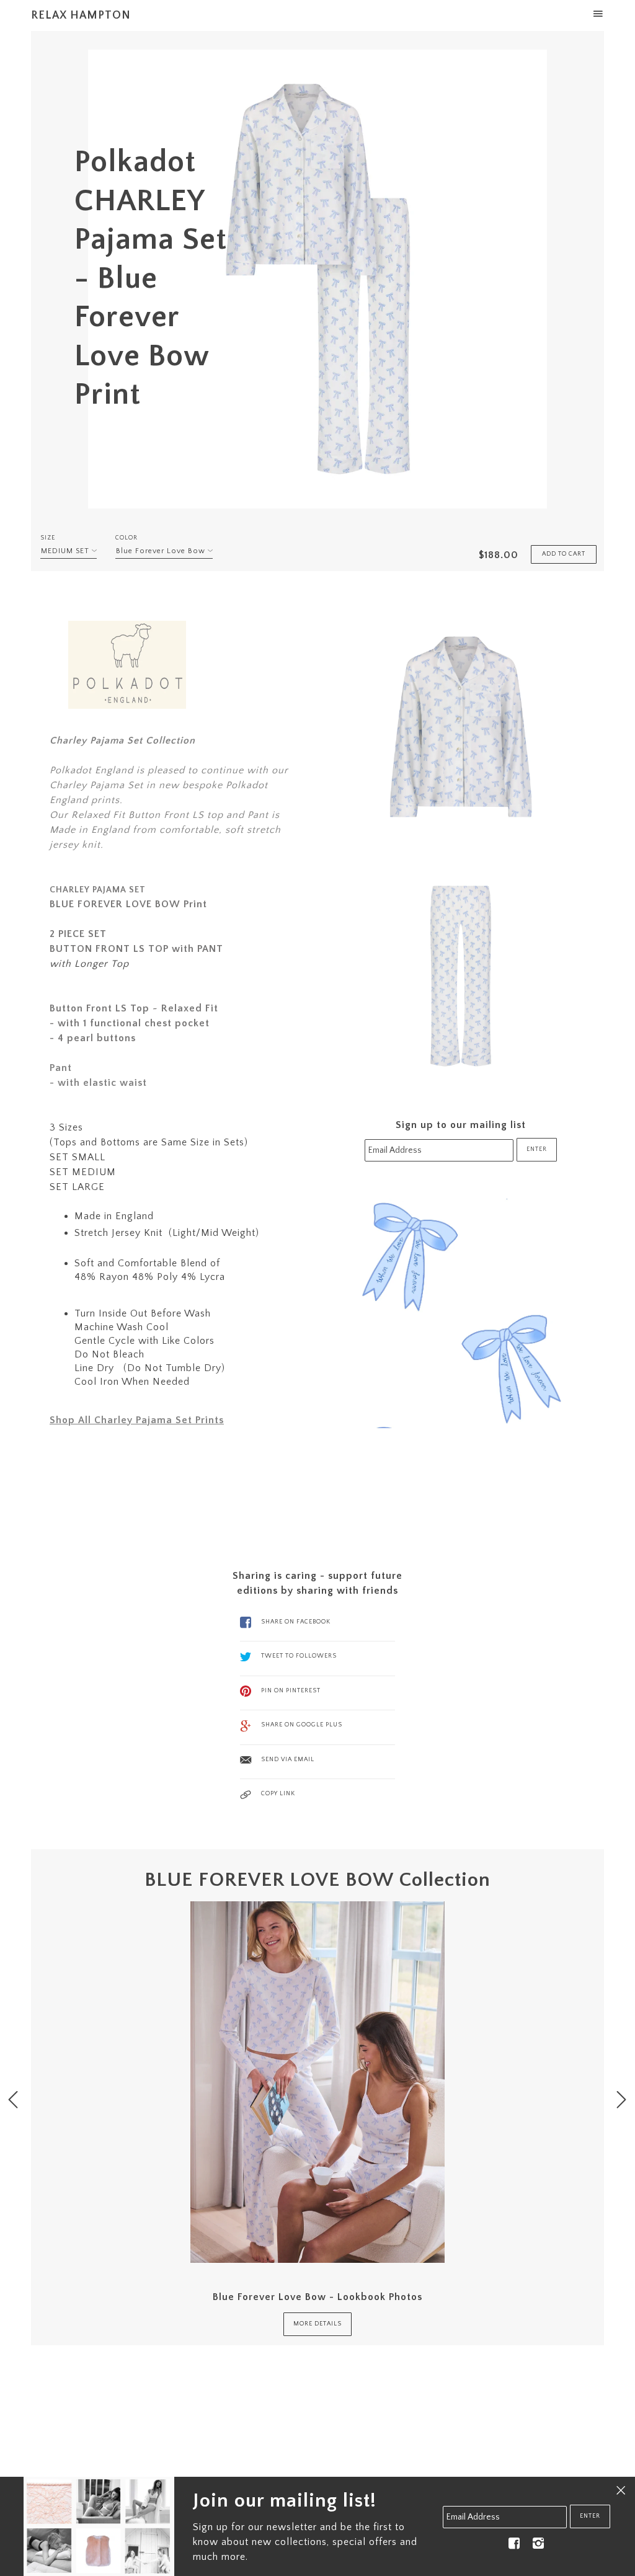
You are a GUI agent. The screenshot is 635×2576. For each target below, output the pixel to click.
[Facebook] (514, 2543)
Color (127, 538)
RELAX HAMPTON (81, 16)
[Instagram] (538, 2543)
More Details (317, 2324)
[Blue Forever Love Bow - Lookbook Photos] (317, 2082)
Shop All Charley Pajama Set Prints (137, 1420)
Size (48, 538)
